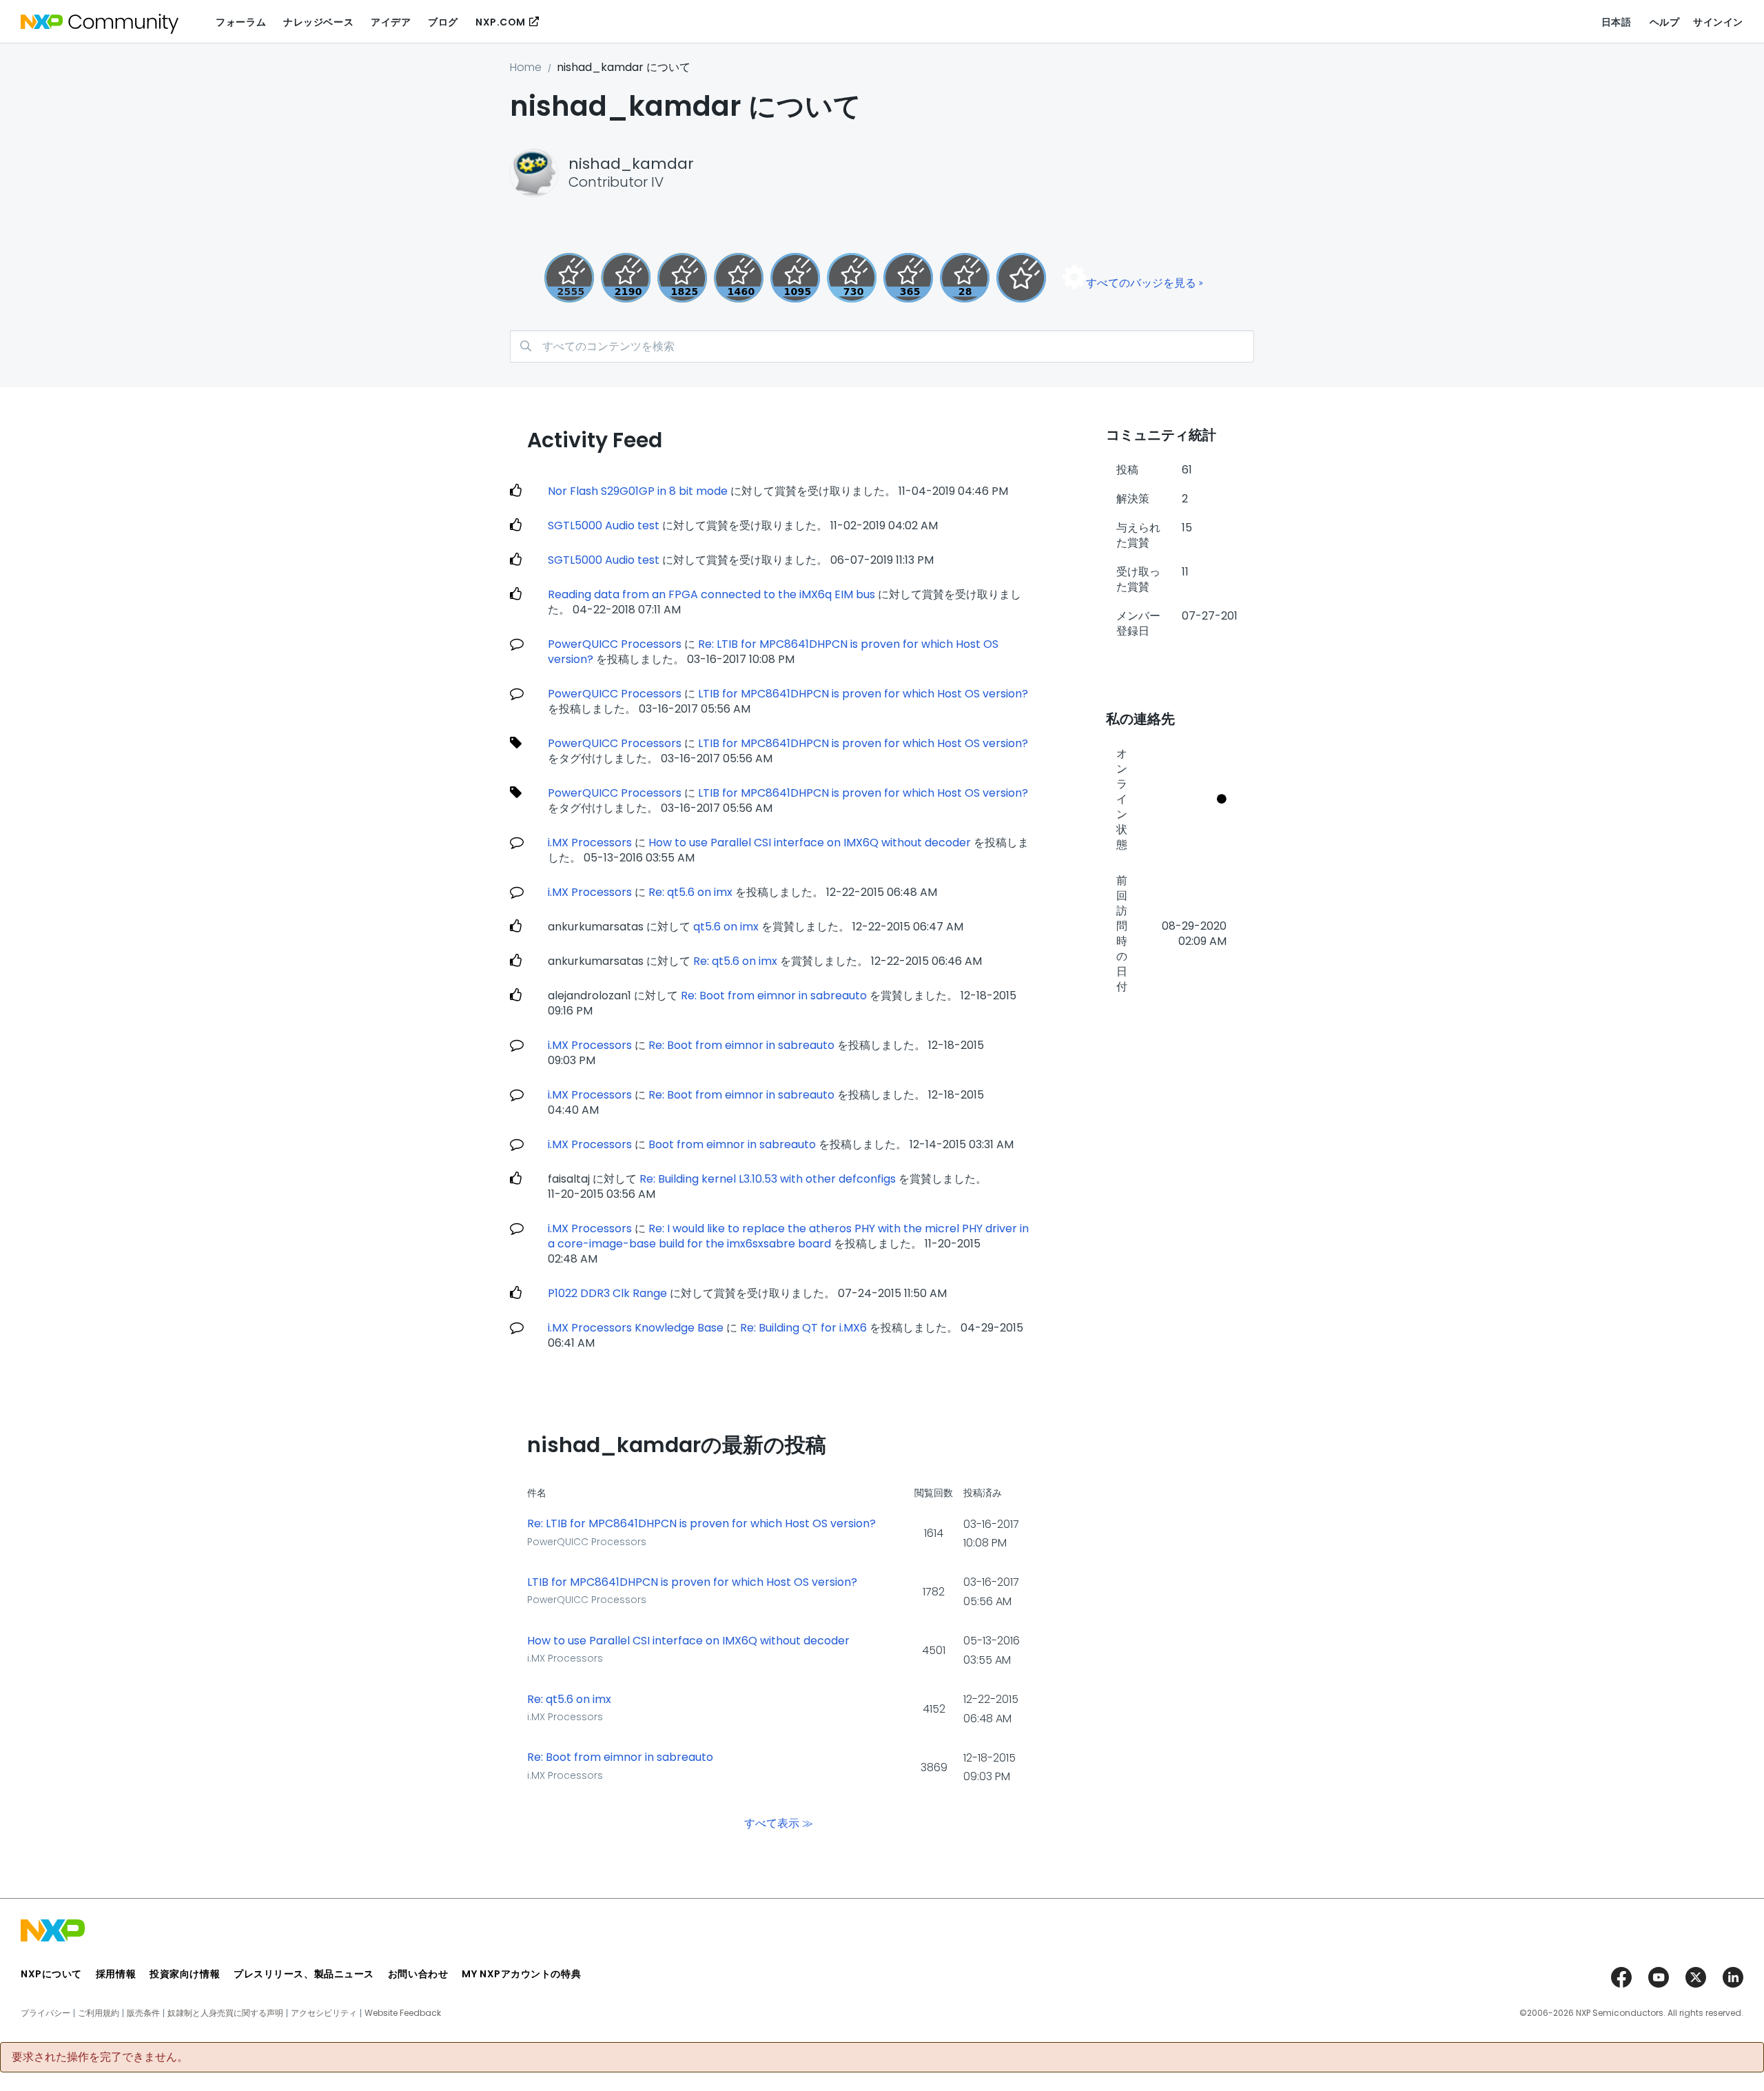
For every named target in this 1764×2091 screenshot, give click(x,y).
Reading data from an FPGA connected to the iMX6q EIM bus (711, 594)
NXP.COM (501, 22)
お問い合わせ (418, 1974)
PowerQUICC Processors (615, 644)
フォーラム (241, 22)
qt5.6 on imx (726, 927)
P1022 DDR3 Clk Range (607, 1293)
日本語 (1617, 22)
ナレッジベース (318, 22)
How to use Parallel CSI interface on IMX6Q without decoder (810, 843)
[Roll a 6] (626, 278)
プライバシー (45, 2013)
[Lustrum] (682, 278)
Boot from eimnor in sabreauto (732, 1144)
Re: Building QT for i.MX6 (803, 1328)
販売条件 (143, 2013)
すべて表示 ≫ (779, 1823)
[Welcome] (1021, 278)
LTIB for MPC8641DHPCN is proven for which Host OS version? (863, 694)
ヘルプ (1665, 22)
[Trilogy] (795, 278)
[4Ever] (739, 278)
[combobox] (882, 346)
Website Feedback (403, 2013)
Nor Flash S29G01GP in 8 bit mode (638, 491)
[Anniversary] (908, 278)
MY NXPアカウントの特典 (521, 1974)
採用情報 (116, 1974)
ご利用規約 (99, 2013)
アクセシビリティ (324, 2013)
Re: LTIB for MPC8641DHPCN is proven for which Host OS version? (701, 1524)
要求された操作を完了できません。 (100, 2057)
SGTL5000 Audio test (604, 526)
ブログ (443, 22)
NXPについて (51, 1974)
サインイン (1718, 22)
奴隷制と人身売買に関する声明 (225, 2013)
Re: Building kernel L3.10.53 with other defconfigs (768, 1179)
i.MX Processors (590, 843)
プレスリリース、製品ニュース (304, 1974)
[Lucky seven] (569, 278)
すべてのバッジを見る (1141, 283)
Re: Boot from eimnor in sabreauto (774, 996)
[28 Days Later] (965, 278)
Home (526, 67)
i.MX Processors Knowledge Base (636, 1328)
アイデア (391, 22)
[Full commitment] (852, 278)
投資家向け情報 (185, 1974)
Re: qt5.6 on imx (690, 892)
